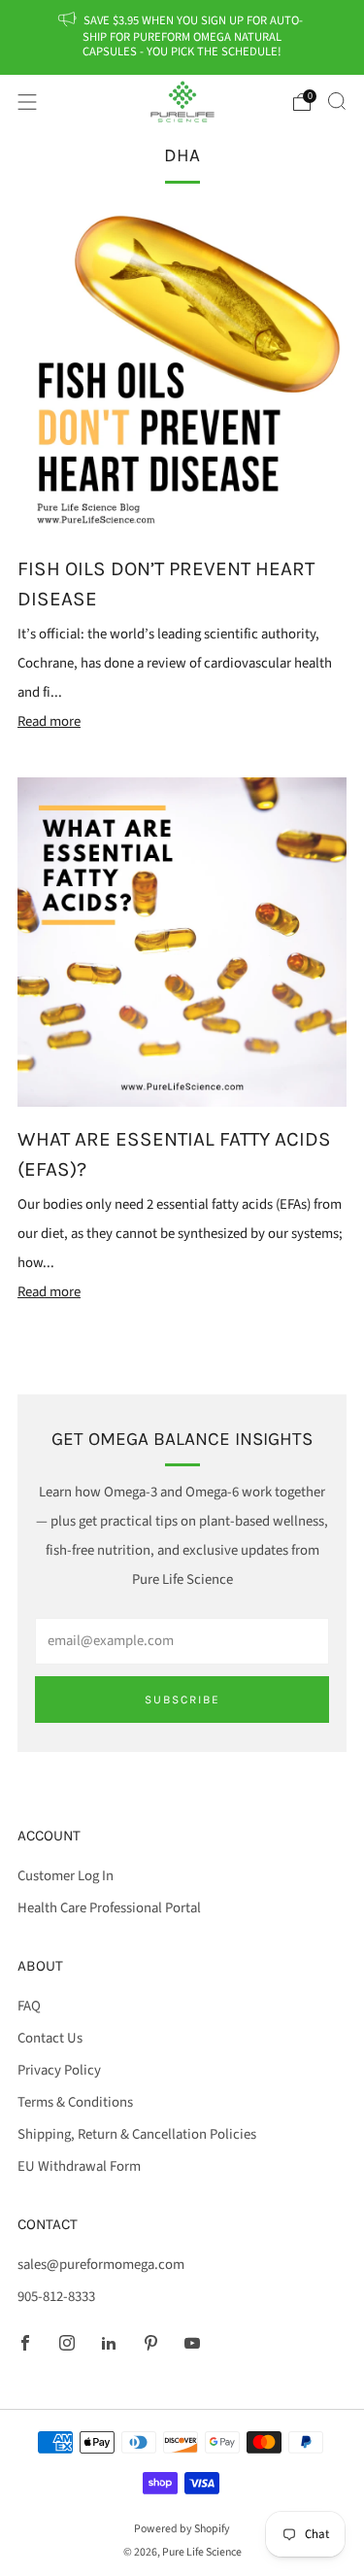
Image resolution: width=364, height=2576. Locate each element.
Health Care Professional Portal (109, 1908)
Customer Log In (66, 1876)
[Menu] (27, 102)
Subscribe (182, 1700)
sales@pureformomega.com (101, 2265)
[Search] (337, 101)
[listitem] (182, 37)
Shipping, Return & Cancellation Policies (137, 2134)
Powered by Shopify (182, 2529)
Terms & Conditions (75, 2102)
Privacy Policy (59, 2070)
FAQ (29, 2006)
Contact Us (50, 2038)
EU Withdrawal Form (79, 2166)
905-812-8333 (56, 2297)
